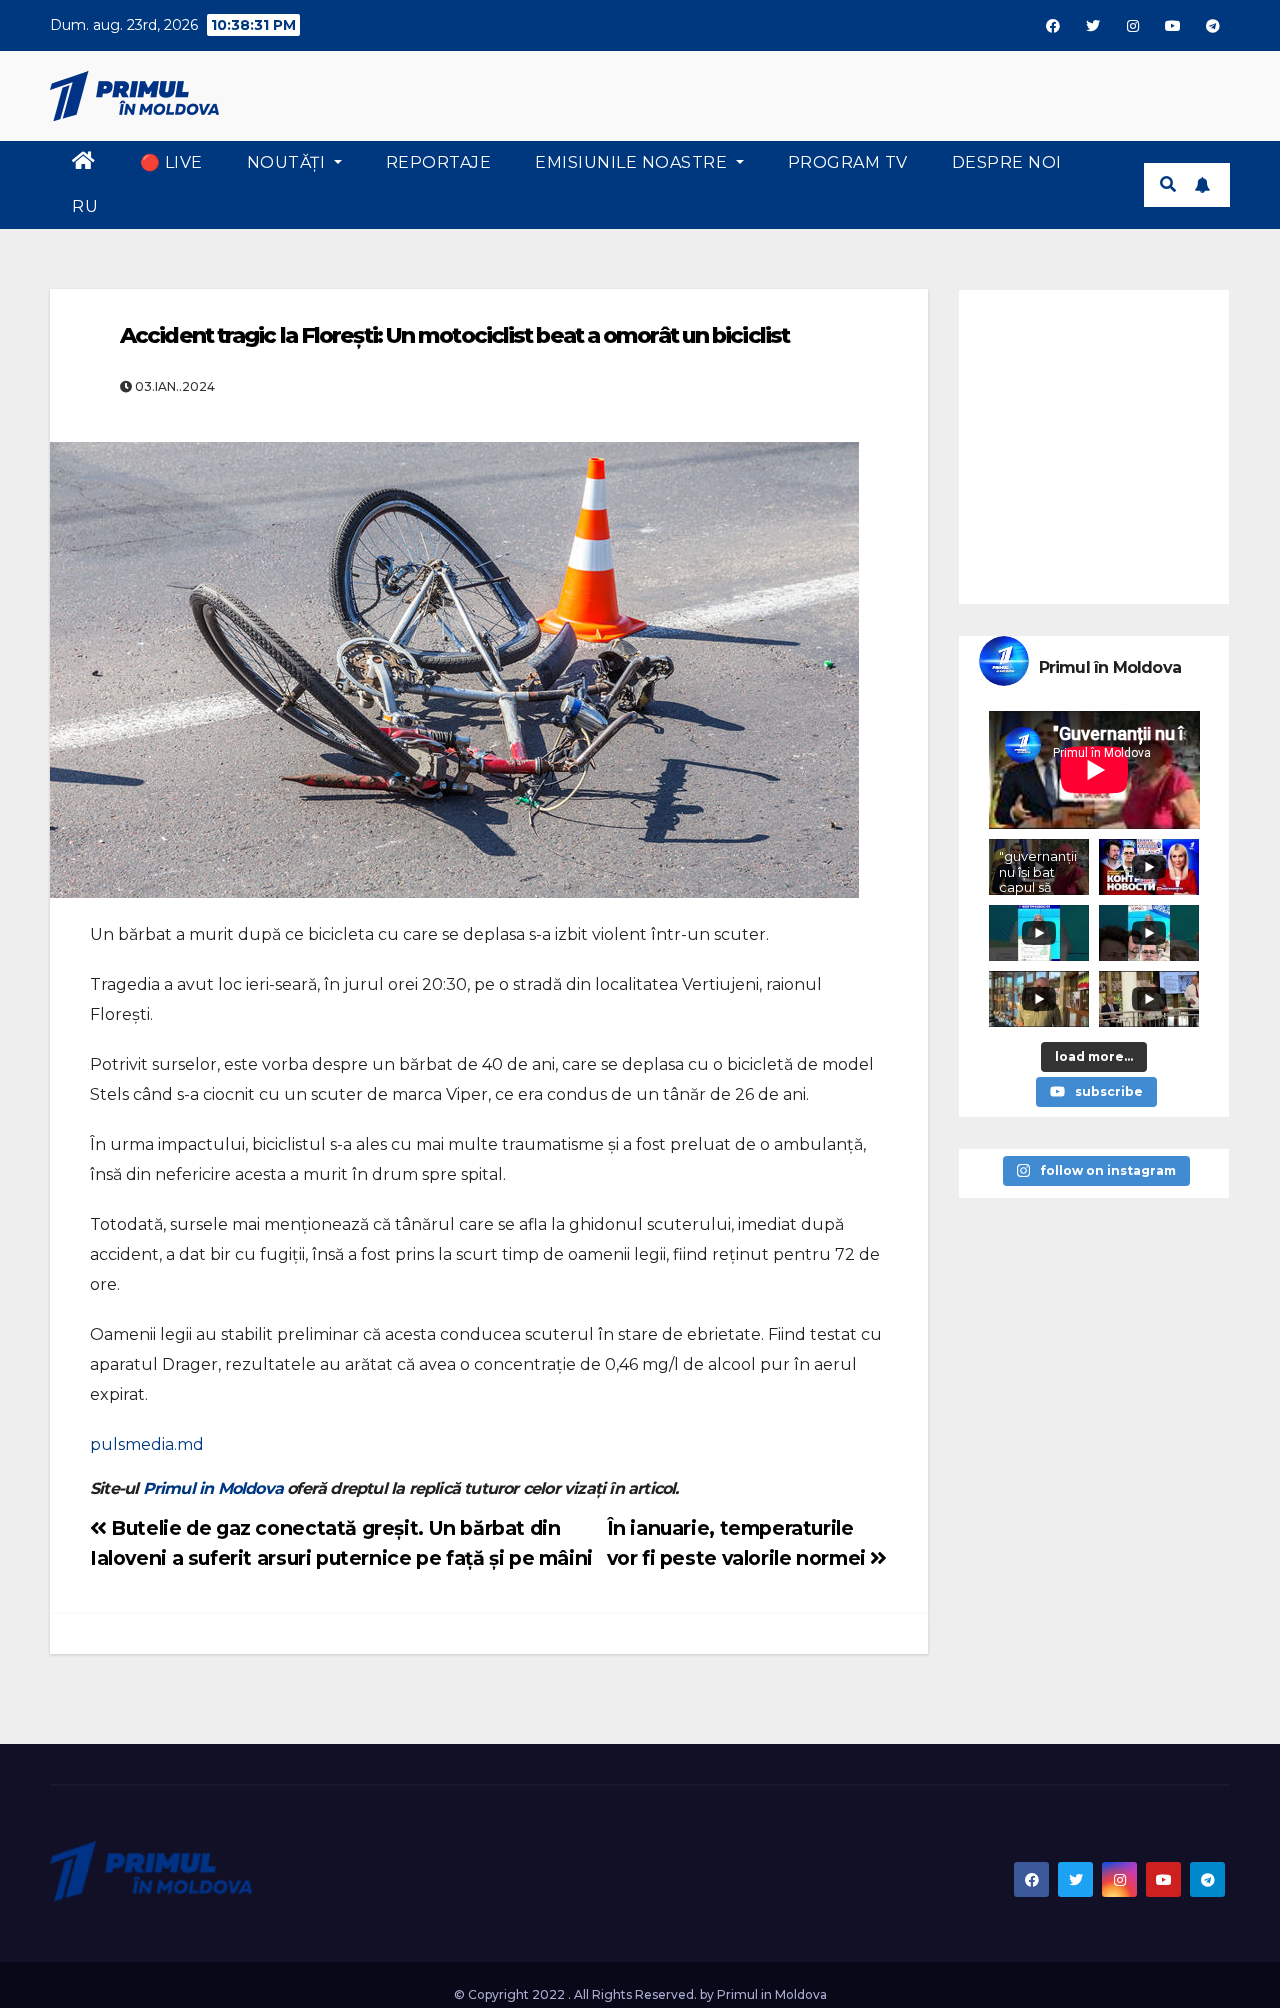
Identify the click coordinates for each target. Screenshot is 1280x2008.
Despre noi (1007, 162)
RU (85, 206)
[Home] (84, 163)
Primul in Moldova (213, 1488)
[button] (1168, 184)
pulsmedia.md (147, 1444)
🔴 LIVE (171, 162)
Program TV (848, 162)
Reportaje (439, 162)
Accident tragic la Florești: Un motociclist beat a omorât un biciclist (454, 335)
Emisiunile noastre (633, 162)
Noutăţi (288, 162)
